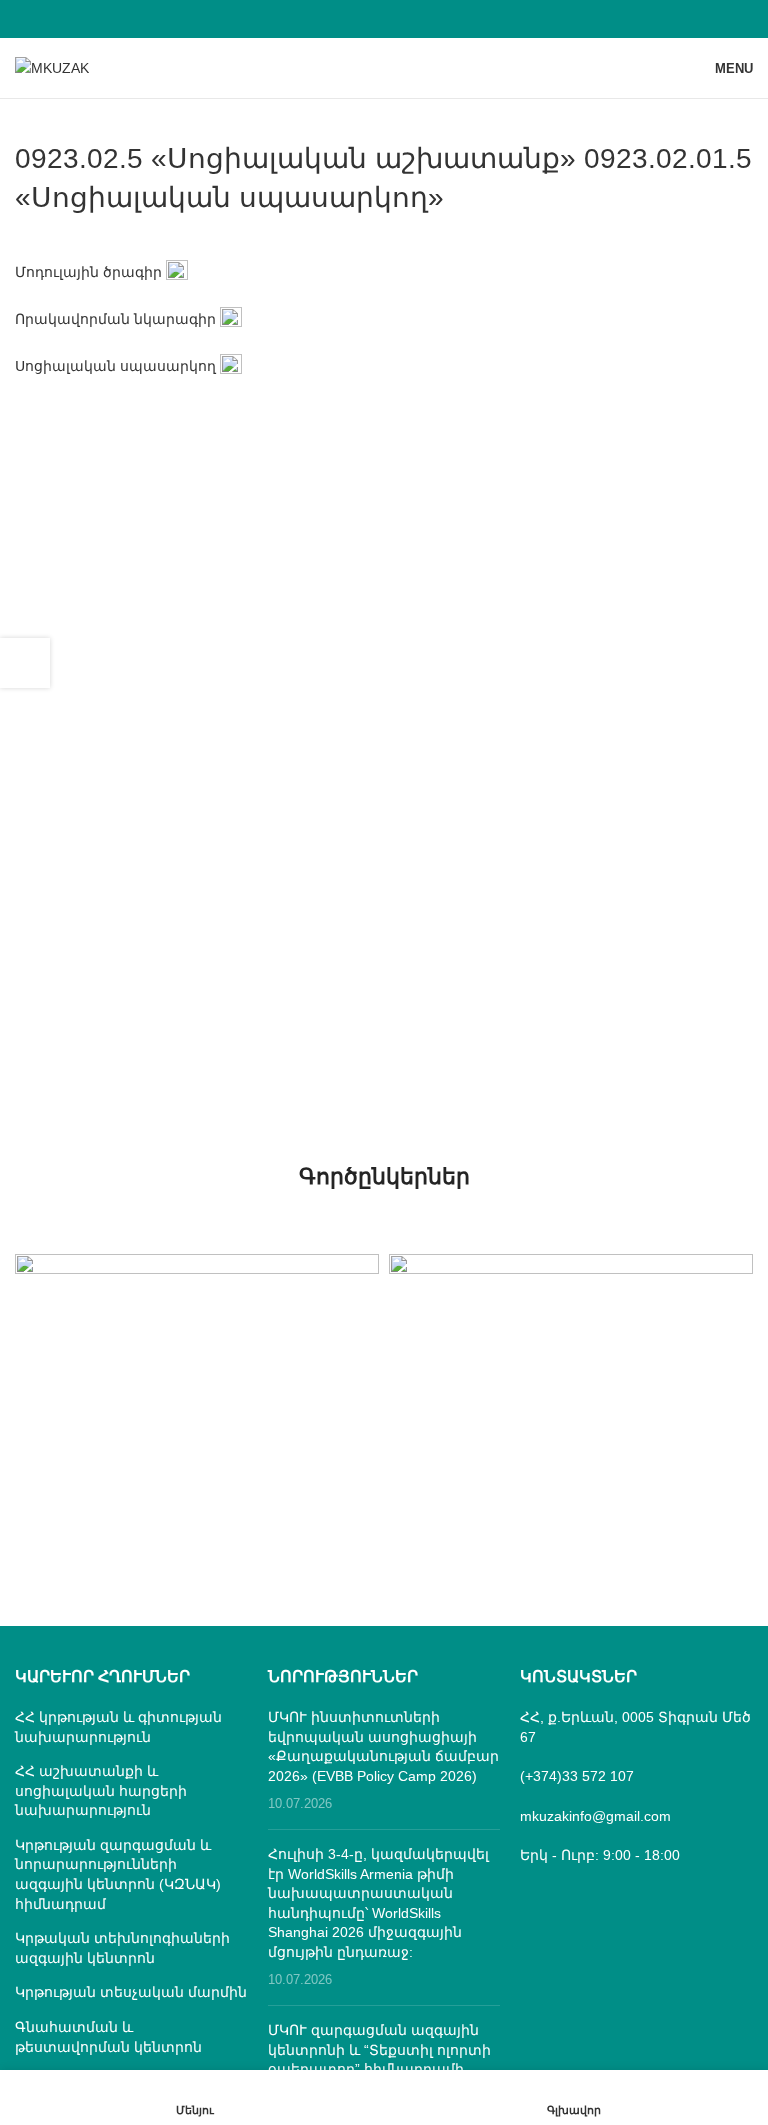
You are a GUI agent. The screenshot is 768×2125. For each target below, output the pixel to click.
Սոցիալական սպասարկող (115, 366)
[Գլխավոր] (573, 2097)
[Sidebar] (25, 663)
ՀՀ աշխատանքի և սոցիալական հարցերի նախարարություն (101, 1790)
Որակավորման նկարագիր (115, 319)
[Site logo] (52, 67)
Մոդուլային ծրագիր (88, 272)
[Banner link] (197, 1344)
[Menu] (194, 2097)
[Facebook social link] (383, 18)
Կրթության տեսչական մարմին (131, 1992)
